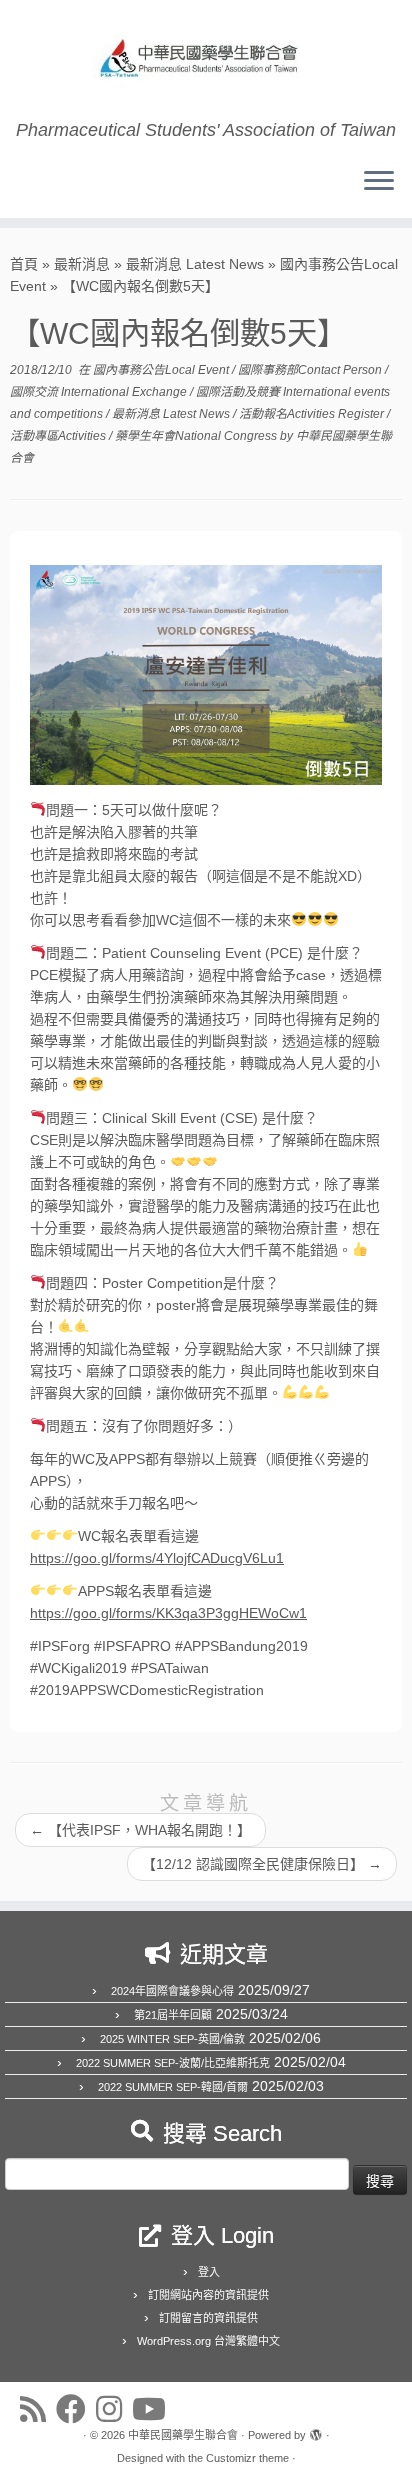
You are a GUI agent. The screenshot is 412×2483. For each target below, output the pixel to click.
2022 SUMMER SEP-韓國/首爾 (173, 2087)
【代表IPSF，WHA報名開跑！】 (140, 1830)
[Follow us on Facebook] (76, 2409)
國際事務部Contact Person (311, 370)
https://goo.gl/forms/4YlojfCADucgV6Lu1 (157, 1558)
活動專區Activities (59, 436)
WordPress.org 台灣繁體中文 (208, 2341)
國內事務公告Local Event (162, 370)
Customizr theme (247, 2458)
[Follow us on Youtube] (154, 2409)
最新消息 (82, 264)
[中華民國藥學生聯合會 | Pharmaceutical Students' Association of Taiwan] (206, 60)
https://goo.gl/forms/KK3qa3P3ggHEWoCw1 (168, 1613)
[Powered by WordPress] (316, 2432)
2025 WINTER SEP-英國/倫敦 (172, 2039)
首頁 (24, 264)
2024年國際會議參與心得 (172, 1991)
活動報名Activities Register (313, 414)
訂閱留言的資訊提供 (208, 2318)
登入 (209, 2272)
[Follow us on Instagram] (114, 2409)
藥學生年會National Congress (197, 436)
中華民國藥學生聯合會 (183, 2435)
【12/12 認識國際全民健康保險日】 (262, 1864)
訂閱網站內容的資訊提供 (208, 2295)
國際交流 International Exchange (100, 392)
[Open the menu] (379, 182)
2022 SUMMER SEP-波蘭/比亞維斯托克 (173, 2063)
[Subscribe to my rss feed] (38, 2409)
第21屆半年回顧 (173, 2015)
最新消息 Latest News (195, 264)
